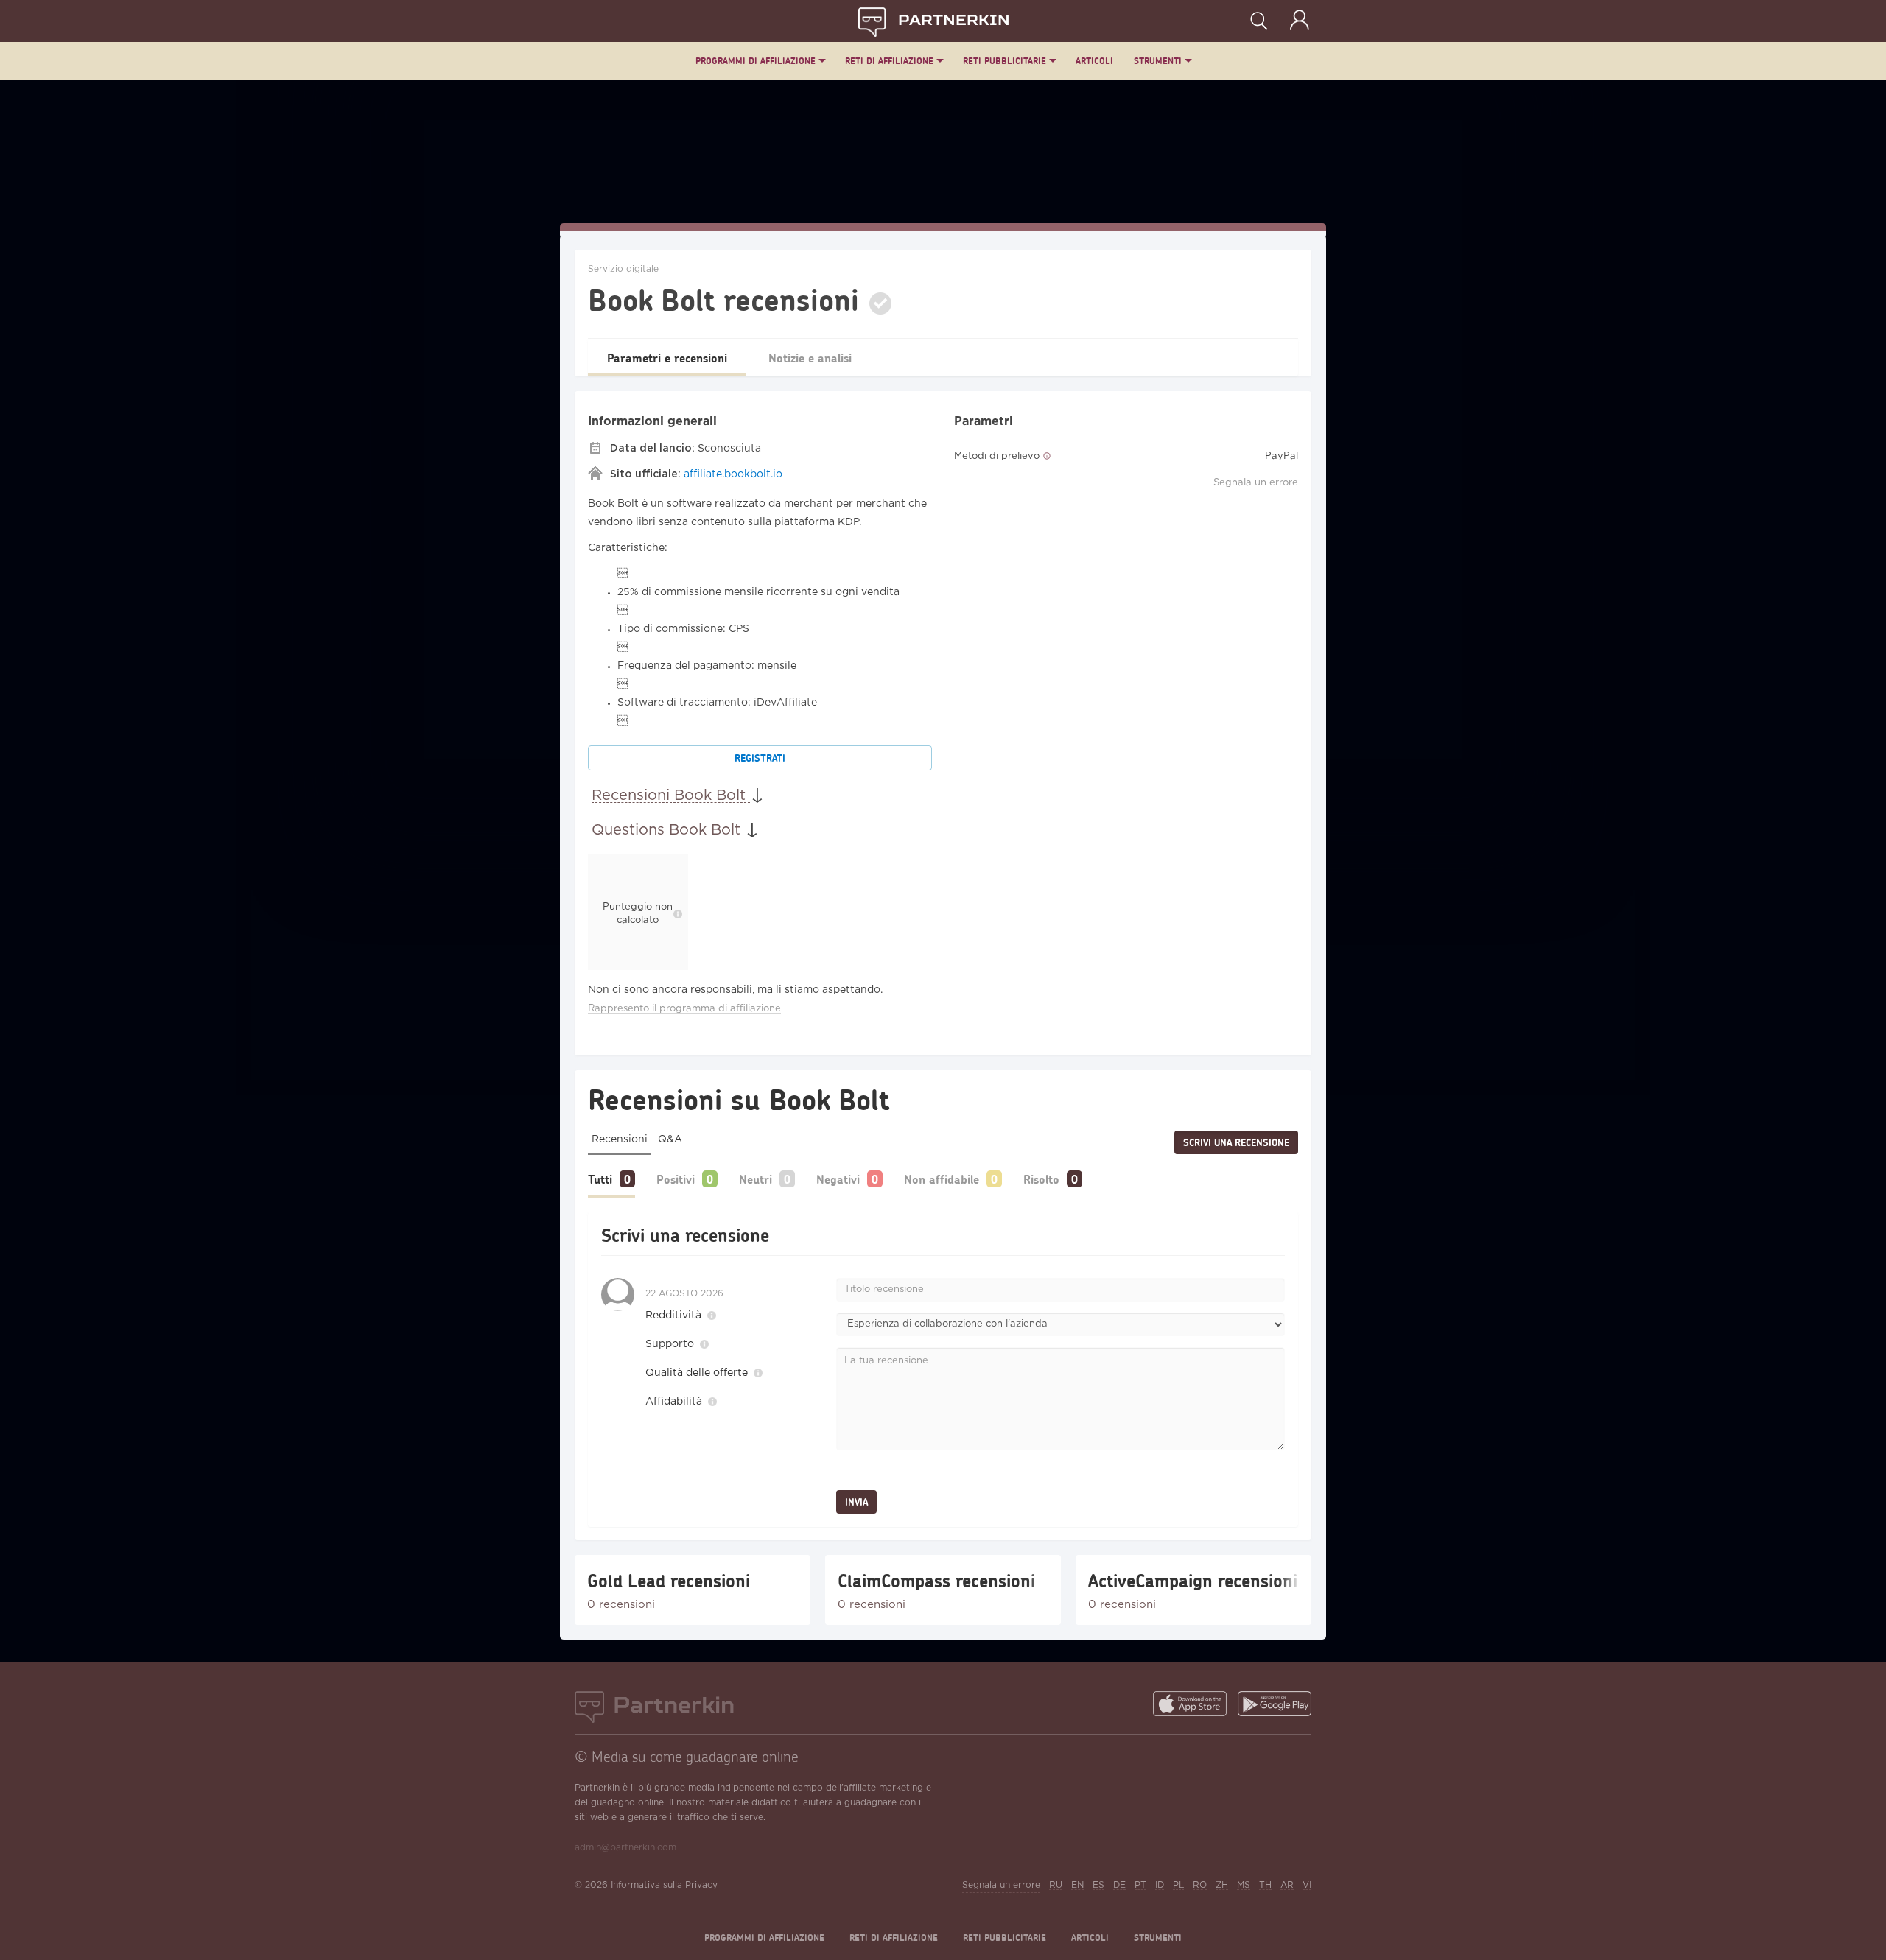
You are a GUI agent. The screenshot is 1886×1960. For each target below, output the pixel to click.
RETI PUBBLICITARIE (1005, 61)
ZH (1222, 1885)
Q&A (670, 1139)
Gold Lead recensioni (669, 1581)
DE (1119, 1885)
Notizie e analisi (810, 358)
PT (1140, 1885)
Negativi (838, 1179)
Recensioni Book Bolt (671, 795)
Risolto (1041, 1179)
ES (1098, 1885)
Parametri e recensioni (667, 358)
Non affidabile (942, 1179)
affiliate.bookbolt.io (733, 474)
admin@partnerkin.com (625, 1848)
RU (1056, 1885)
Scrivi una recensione (1236, 1142)
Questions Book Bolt (668, 830)
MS (1244, 1885)
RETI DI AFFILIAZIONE (889, 61)
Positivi (676, 1179)
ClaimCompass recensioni (936, 1581)
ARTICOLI (1094, 61)
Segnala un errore (1256, 483)
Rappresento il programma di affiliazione (684, 1009)
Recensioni (620, 1139)
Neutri (756, 1179)
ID (1160, 1885)
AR (1287, 1885)
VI (1307, 1885)
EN (1077, 1885)
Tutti (600, 1179)
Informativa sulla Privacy (664, 1885)
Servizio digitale (623, 269)
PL (1178, 1885)
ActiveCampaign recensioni (1193, 1581)
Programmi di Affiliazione (756, 61)
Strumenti (1158, 61)
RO (1200, 1885)
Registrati (760, 758)
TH (1265, 1885)
